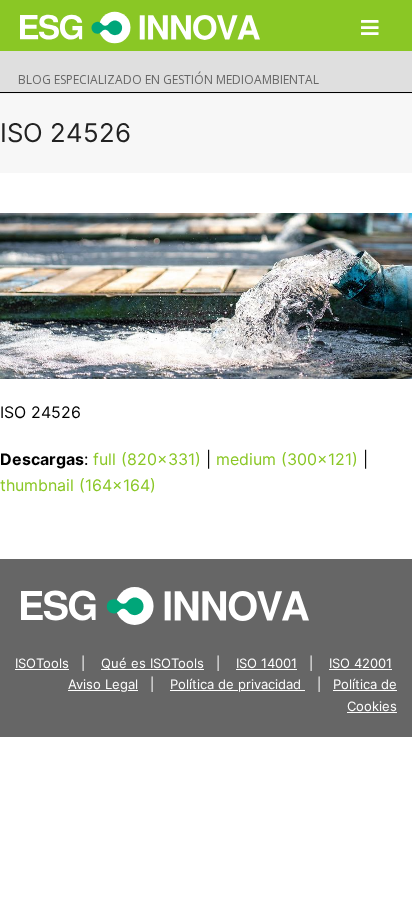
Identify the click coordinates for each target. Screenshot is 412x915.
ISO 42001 (360, 663)
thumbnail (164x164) (78, 485)
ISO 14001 (266, 663)
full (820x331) (147, 459)
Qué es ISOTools (152, 663)
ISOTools (42, 663)
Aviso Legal (103, 684)
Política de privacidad (237, 684)
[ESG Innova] (165, 604)
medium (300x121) (287, 459)
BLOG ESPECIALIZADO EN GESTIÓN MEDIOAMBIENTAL (168, 79)
